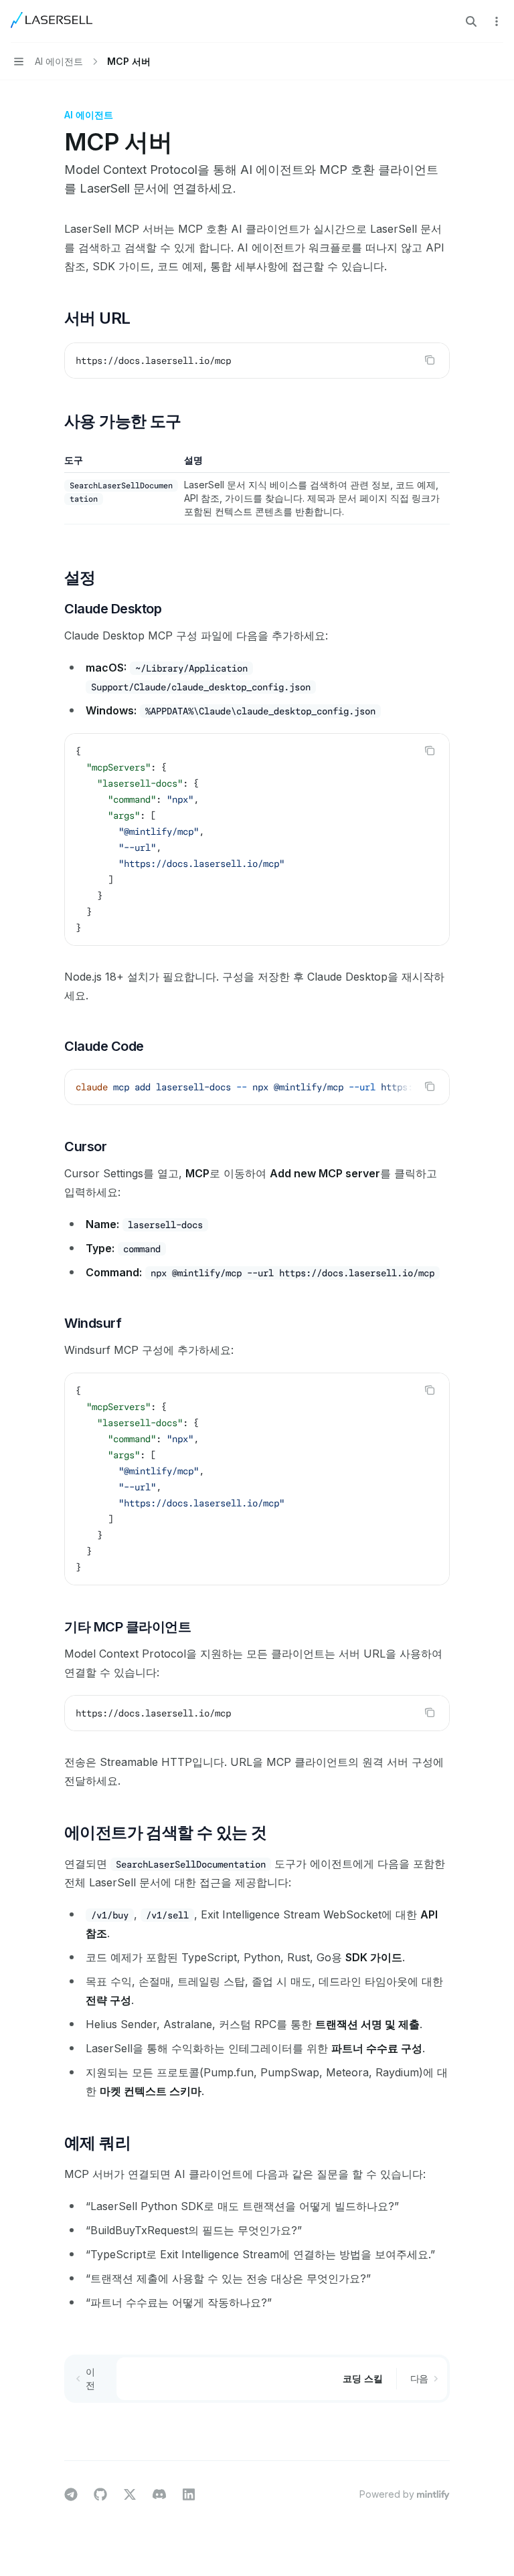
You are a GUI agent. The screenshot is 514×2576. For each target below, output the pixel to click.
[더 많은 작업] (497, 21)
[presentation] (257, 1087)
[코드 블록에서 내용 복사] (430, 360)
